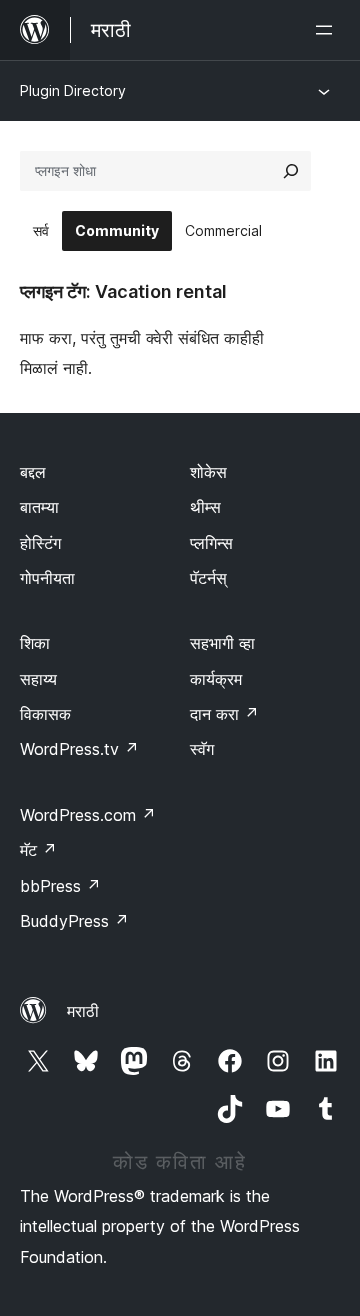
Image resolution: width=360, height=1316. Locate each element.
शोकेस (208, 472)
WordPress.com (88, 815)
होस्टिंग (40, 543)
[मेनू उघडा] (328, 30)
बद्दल (33, 472)
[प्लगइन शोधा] (291, 171)
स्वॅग (202, 749)
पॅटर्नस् (208, 578)
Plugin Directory (73, 90)
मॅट (38, 850)
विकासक (45, 714)
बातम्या (39, 507)
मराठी (83, 1011)
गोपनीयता (47, 578)
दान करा (224, 714)
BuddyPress (74, 921)
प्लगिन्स (211, 543)
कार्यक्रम (216, 679)
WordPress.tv (79, 749)
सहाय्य (38, 679)
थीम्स (205, 507)
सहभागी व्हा (222, 643)
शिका (35, 643)
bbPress (60, 886)
